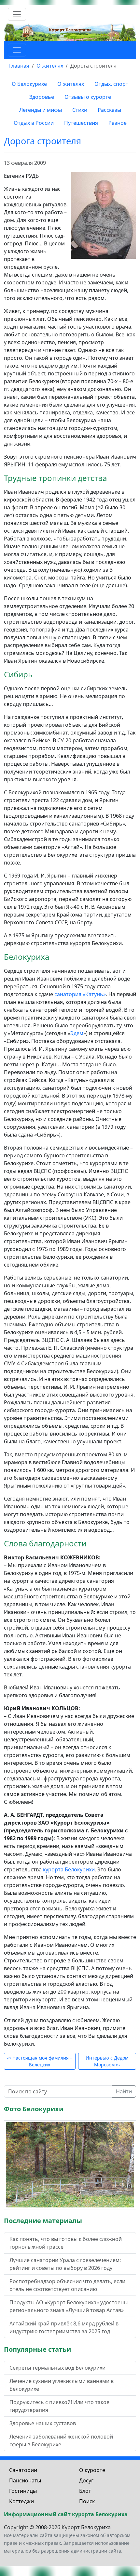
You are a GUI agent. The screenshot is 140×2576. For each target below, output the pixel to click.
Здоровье (42, 97)
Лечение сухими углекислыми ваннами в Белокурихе (62, 2385)
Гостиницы (23, 2491)
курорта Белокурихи (69, 1869)
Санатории (23, 2470)
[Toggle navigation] (17, 14)
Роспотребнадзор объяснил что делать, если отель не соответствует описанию (67, 2285)
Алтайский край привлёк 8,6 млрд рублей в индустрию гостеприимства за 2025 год (64, 2327)
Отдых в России (34, 123)
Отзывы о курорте (88, 97)
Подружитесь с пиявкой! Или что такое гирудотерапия (59, 2406)
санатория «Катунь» (80, 994)
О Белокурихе (29, 84)
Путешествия (81, 123)
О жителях (71, 84)
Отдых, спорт (111, 84)
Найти (124, 2091)
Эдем (77, 1033)
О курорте (92, 2470)
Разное (118, 123)
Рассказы (109, 110)
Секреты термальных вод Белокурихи (57, 2368)
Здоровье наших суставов (43, 2423)
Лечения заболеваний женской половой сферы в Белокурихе (61, 2440)
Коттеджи (21, 2501)
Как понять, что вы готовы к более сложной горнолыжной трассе (66, 2243)
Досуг (86, 2480)
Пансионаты (25, 2480)
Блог (85, 2491)
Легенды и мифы (41, 110)
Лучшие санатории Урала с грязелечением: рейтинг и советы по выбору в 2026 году (65, 2264)
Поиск (87, 2501)
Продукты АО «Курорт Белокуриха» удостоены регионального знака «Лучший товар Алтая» (69, 2306)
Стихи (80, 110)
